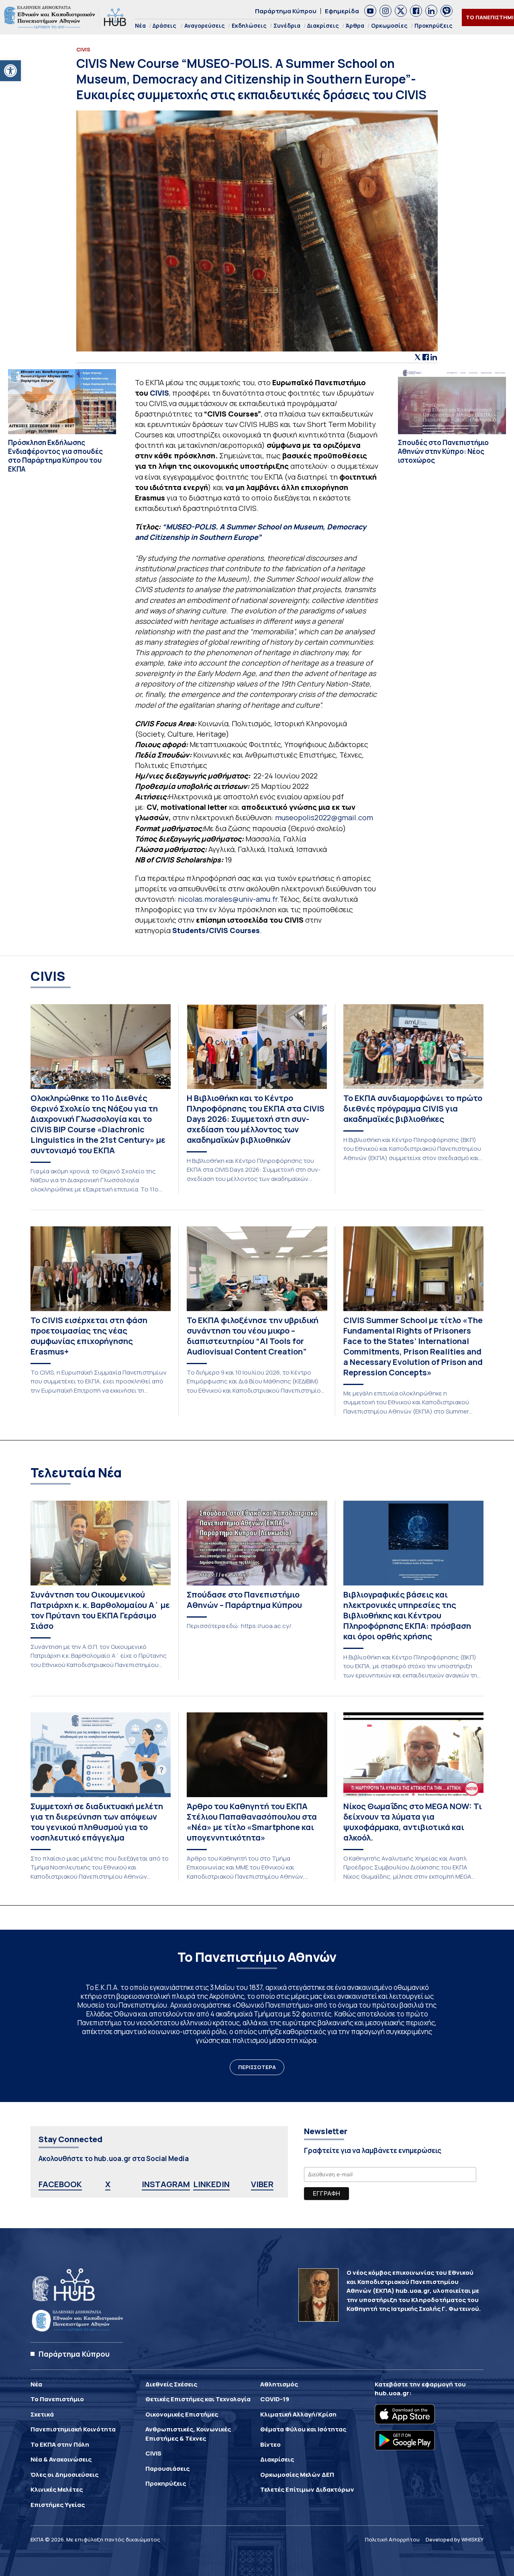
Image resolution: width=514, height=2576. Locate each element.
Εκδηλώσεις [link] (249, 26)
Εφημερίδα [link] (342, 11)
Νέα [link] (140, 26)
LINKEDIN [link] (211, 2184)
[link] (10, 71)
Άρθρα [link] (355, 26)
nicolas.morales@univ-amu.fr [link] (228, 899)
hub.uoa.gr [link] (392, 2393)
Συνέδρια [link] (287, 26)
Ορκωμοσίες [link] (389, 26)
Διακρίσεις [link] (323, 26)
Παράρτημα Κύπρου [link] (286, 11)
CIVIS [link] (159, 393)
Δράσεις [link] (164, 26)
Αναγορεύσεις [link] (205, 26)
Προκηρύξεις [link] (433, 26)
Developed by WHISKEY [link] (455, 2539)
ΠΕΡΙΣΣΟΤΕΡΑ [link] (257, 2067)
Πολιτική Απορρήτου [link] (392, 2539)
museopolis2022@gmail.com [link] (324, 817)
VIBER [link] (262, 2184)
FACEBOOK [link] (60, 2184)
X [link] (108, 2184)
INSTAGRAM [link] (166, 2184)
